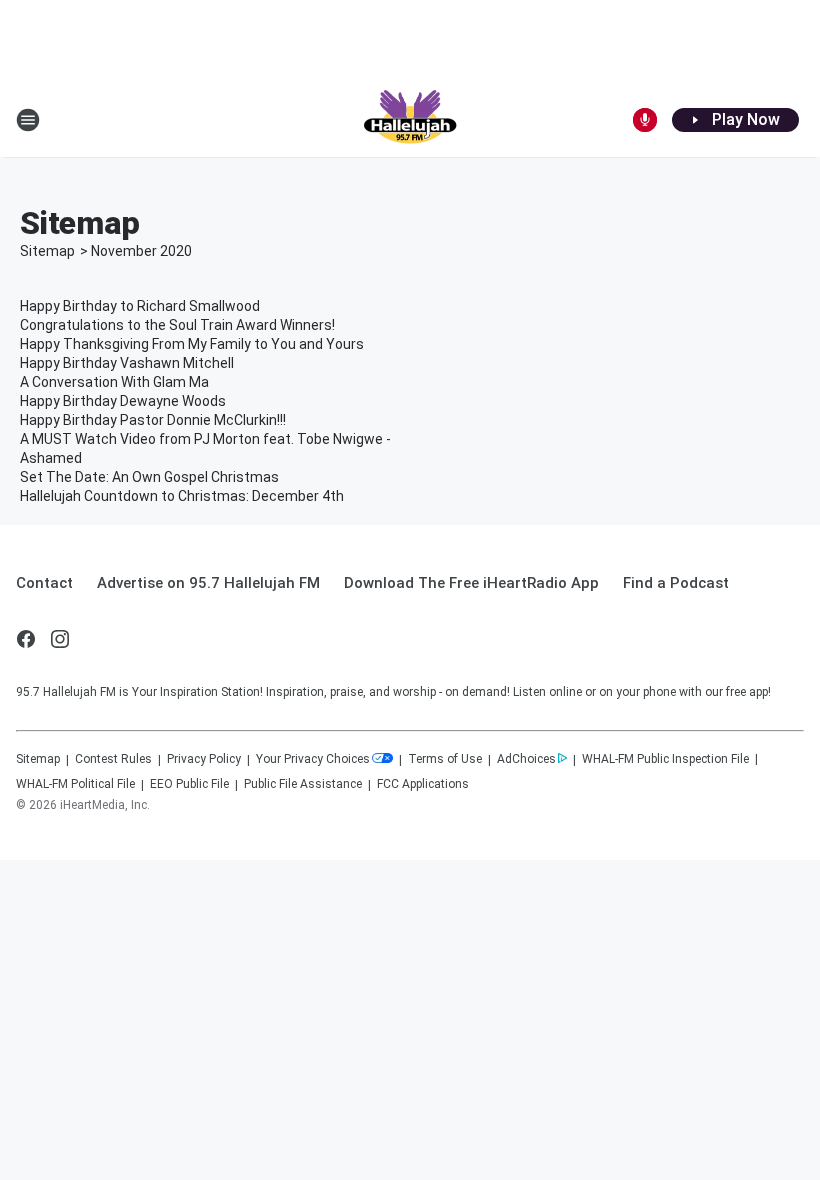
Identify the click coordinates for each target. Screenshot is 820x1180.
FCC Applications (423, 784)
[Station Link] (410, 120)
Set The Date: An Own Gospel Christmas (149, 477)
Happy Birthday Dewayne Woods (123, 401)
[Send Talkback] (645, 120)
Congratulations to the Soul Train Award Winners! (177, 325)
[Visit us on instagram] (60, 639)
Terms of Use (445, 759)
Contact (44, 583)
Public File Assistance (303, 784)
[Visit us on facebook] (26, 639)
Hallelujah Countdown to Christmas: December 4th (182, 496)
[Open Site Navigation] (28, 120)
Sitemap (47, 251)
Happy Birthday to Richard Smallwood (140, 306)
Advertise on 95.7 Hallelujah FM (208, 583)
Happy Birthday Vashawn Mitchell (127, 363)
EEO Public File (189, 784)
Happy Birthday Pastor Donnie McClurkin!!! (153, 420)
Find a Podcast (676, 583)
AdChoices (526, 759)
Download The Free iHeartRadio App (471, 583)
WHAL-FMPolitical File (75, 784)
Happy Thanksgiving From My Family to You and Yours (192, 344)
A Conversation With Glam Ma (114, 382)
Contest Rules (113, 759)
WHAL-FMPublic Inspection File (665, 759)
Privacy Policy (204, 759)
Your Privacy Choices (313, 759)
